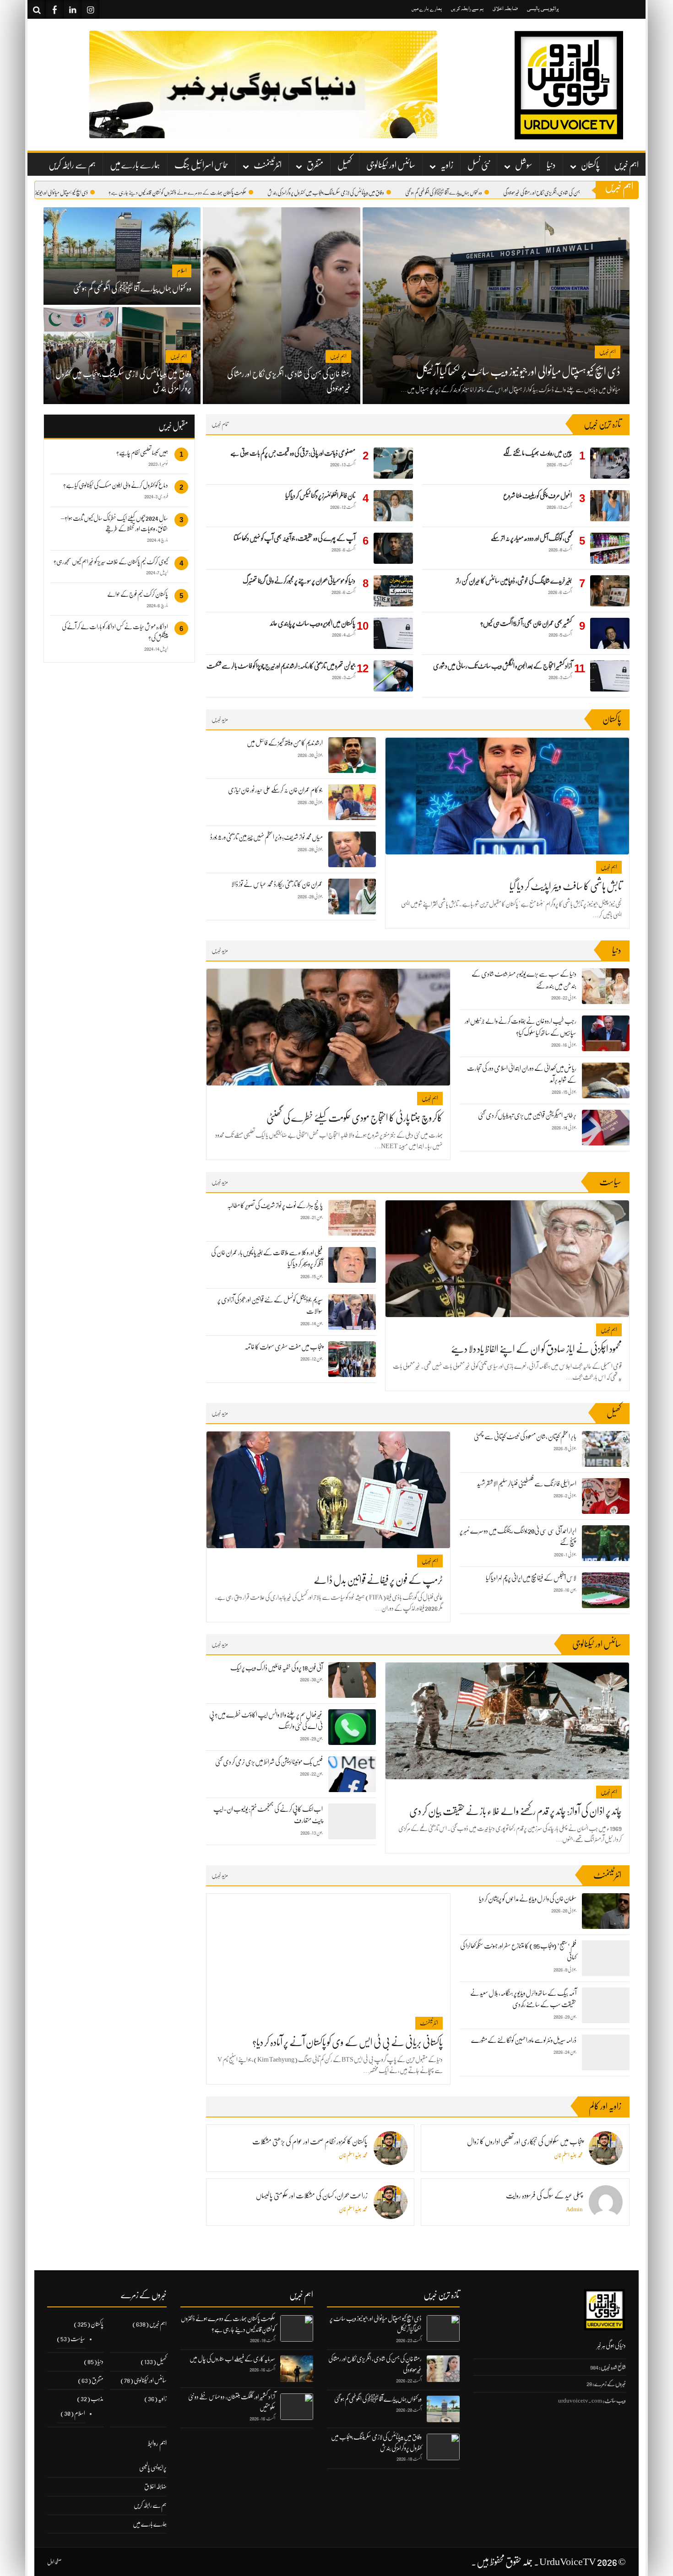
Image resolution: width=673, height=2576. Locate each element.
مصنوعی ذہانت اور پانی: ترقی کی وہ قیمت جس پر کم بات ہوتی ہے (293, 453)
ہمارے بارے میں (427, 8)
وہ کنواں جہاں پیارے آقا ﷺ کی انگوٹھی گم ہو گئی (488, 193)
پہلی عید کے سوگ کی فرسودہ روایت (544, 2196)
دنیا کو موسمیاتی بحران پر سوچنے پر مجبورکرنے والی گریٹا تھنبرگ (299, 581)
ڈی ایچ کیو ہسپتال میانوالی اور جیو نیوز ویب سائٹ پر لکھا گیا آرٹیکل (84, 193)
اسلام (80, 2413)
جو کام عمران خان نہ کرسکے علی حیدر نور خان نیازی (275, 790)
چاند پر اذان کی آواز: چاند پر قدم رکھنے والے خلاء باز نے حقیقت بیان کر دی (516, 1811)
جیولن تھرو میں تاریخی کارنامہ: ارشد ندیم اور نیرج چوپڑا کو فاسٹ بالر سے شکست (281, 666)
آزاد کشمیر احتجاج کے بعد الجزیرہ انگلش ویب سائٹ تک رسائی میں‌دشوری (502, 666)
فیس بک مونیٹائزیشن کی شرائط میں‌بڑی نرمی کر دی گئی (269, 1762)
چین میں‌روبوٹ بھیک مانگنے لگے (537, 453)
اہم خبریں (626, 165)
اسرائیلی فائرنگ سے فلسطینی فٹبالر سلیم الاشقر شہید (527, 1484)
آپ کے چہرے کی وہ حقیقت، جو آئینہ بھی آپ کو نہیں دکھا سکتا (294, 538)
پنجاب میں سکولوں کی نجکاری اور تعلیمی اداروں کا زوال (525, 2142)
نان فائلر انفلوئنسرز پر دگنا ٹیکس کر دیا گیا (320, 496)
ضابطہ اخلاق (505, 8)
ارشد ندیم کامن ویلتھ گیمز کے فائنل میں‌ (285, 743)
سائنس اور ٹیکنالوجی (391, 165)
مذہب (97, 2398)
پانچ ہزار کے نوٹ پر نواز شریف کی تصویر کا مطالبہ (275, 1205)
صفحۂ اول (54, 2562)
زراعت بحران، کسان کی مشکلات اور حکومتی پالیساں (312, 2196)
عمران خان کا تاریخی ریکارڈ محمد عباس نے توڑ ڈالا (277, 884)
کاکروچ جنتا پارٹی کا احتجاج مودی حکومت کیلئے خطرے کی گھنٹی (355, 1118)
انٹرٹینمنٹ (268, 165)
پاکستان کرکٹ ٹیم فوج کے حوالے (138, 594)
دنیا (551, 165)
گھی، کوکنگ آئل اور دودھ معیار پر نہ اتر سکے (531, 538)
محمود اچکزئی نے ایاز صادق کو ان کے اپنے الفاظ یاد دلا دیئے (536, 1349)
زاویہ (447, 165)
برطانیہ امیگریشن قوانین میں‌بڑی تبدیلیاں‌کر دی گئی (527, 1115)
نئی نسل (479, 165)
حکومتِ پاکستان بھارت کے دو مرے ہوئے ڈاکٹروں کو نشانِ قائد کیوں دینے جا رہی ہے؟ (222, 193)
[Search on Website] (37, 9)
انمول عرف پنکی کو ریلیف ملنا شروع (537, 496)
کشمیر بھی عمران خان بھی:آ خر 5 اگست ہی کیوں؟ (526, 623)
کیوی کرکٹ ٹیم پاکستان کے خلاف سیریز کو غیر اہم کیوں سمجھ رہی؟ (111, 562)
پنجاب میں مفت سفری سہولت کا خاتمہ (284, 1347)
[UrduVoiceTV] (568, 85)
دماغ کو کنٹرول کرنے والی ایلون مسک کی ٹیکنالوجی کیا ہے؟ (116, 485)
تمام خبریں (220, 424)
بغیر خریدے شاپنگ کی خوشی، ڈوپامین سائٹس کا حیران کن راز (514, 581)
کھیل (345, 165)
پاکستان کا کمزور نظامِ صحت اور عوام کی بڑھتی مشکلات (310, 2142)
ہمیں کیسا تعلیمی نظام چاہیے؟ (142, 453)
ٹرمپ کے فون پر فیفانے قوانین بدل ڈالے (378, 1580)
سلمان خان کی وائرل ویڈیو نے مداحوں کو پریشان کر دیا (528, 1899)
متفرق (315, 165)
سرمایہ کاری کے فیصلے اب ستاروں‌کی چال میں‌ (232, 2359)
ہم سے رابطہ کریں (467, 8)
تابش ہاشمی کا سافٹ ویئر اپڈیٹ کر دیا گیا (566, 886)
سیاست (78, 2338)
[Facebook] (54, 9)
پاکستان (590, 165)
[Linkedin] (72, 9)
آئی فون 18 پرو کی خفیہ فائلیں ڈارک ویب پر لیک (277, 1668)
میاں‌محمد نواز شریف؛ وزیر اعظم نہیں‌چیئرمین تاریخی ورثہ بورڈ (266, 837)
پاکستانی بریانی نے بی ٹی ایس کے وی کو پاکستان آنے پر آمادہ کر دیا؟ (347, 2042)
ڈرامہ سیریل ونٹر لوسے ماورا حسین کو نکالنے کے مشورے (524, 2040)
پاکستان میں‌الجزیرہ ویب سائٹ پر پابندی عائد (313, 623)
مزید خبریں (220, 719)
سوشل (524, 165)
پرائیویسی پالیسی (543, 8)
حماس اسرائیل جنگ (201, 165)
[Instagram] (90, 9)
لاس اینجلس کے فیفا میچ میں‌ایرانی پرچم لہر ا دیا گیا (531, 1578)
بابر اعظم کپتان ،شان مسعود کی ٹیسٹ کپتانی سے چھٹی (525, 1437)
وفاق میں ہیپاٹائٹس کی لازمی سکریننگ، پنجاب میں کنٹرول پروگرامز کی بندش (371, 193)
